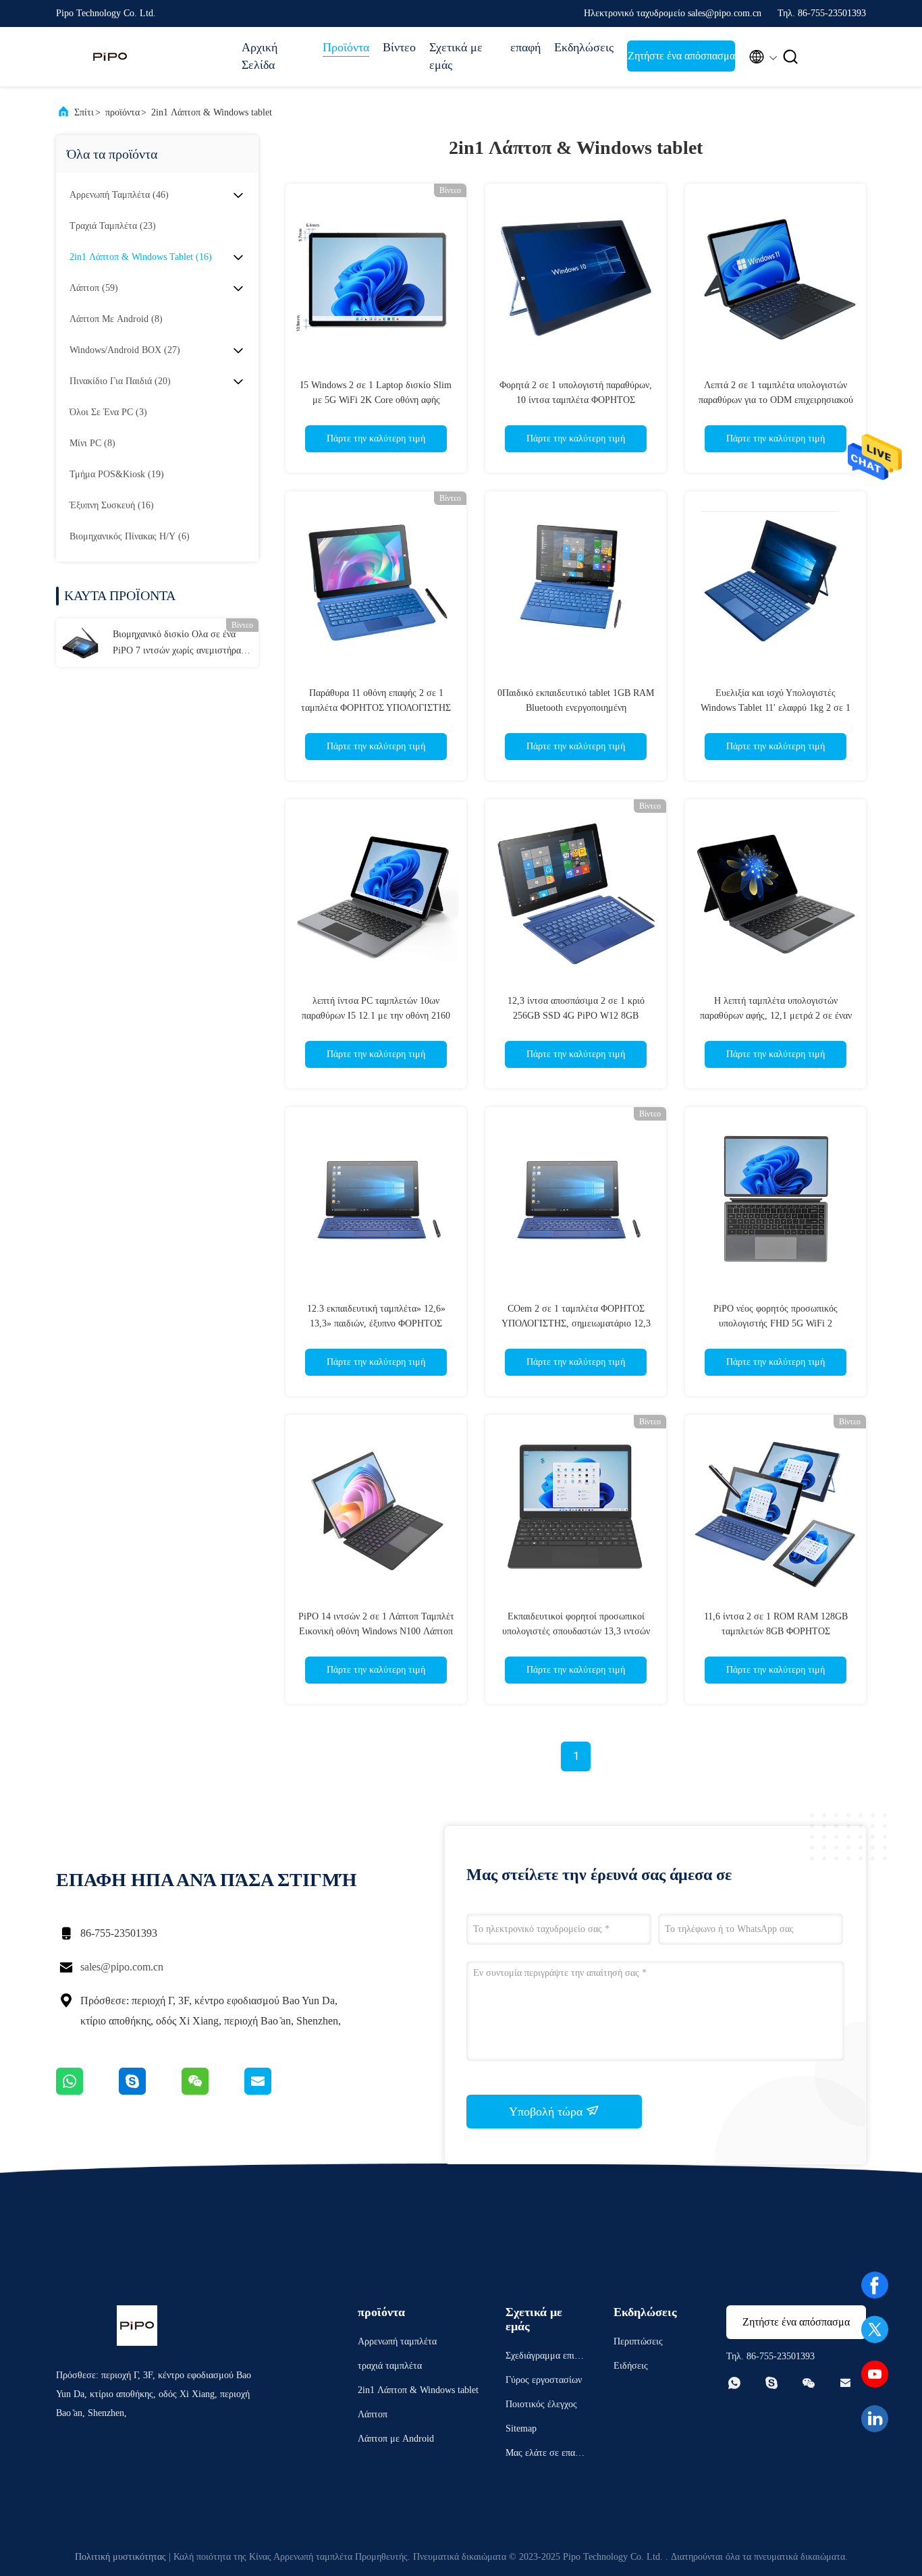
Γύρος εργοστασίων (544, 2380)
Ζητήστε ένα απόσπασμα (681, 56)
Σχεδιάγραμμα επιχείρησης (545, 2358)
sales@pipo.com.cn (122, 1967)
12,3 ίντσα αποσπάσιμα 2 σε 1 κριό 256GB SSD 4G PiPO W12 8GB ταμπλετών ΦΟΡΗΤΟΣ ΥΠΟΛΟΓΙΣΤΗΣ (576, 1016)
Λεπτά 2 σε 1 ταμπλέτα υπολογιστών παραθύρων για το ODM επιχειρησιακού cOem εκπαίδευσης (776, 400)
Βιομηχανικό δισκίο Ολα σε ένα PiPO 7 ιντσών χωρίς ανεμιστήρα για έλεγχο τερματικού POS (177, 644)
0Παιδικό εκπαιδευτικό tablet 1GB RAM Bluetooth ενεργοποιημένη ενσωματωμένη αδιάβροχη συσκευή (576, 708)
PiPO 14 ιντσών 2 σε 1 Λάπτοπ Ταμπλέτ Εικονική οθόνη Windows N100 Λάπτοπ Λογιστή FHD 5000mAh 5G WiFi (376, 1631)
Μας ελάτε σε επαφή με (545, 2455)
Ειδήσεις (631, 2366)
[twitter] (875, 2330)
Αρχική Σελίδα (260, 56)
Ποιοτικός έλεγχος (541, 2404)
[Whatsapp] (87, 2091)
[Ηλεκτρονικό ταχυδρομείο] (275, 2091)
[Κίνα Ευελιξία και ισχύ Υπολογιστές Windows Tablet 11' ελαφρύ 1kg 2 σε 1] (776, 582)
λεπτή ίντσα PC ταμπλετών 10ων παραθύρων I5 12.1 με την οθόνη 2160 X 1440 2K (376, 1016)
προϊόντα (123, 112)
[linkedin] (875, 2419)
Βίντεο (399, 47)
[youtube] (875, 2374)
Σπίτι (84, 112)
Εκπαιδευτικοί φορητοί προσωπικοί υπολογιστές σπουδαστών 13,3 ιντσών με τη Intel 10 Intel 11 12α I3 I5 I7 (576, 1631)
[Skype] (150, 2091)
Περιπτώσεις (638, 2341)
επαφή (525, 47)
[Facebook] (875, 2285)
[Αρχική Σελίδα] (110, 57)
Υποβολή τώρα (547, 2112)
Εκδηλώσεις (584, 47)
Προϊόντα (346, 47)
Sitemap (521, 2429)
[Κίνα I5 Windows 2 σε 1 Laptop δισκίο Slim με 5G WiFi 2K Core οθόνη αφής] (376, 274)
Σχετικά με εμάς (456, 56)
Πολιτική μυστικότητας (120, 2557)
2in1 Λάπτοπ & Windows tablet (212, 112)
